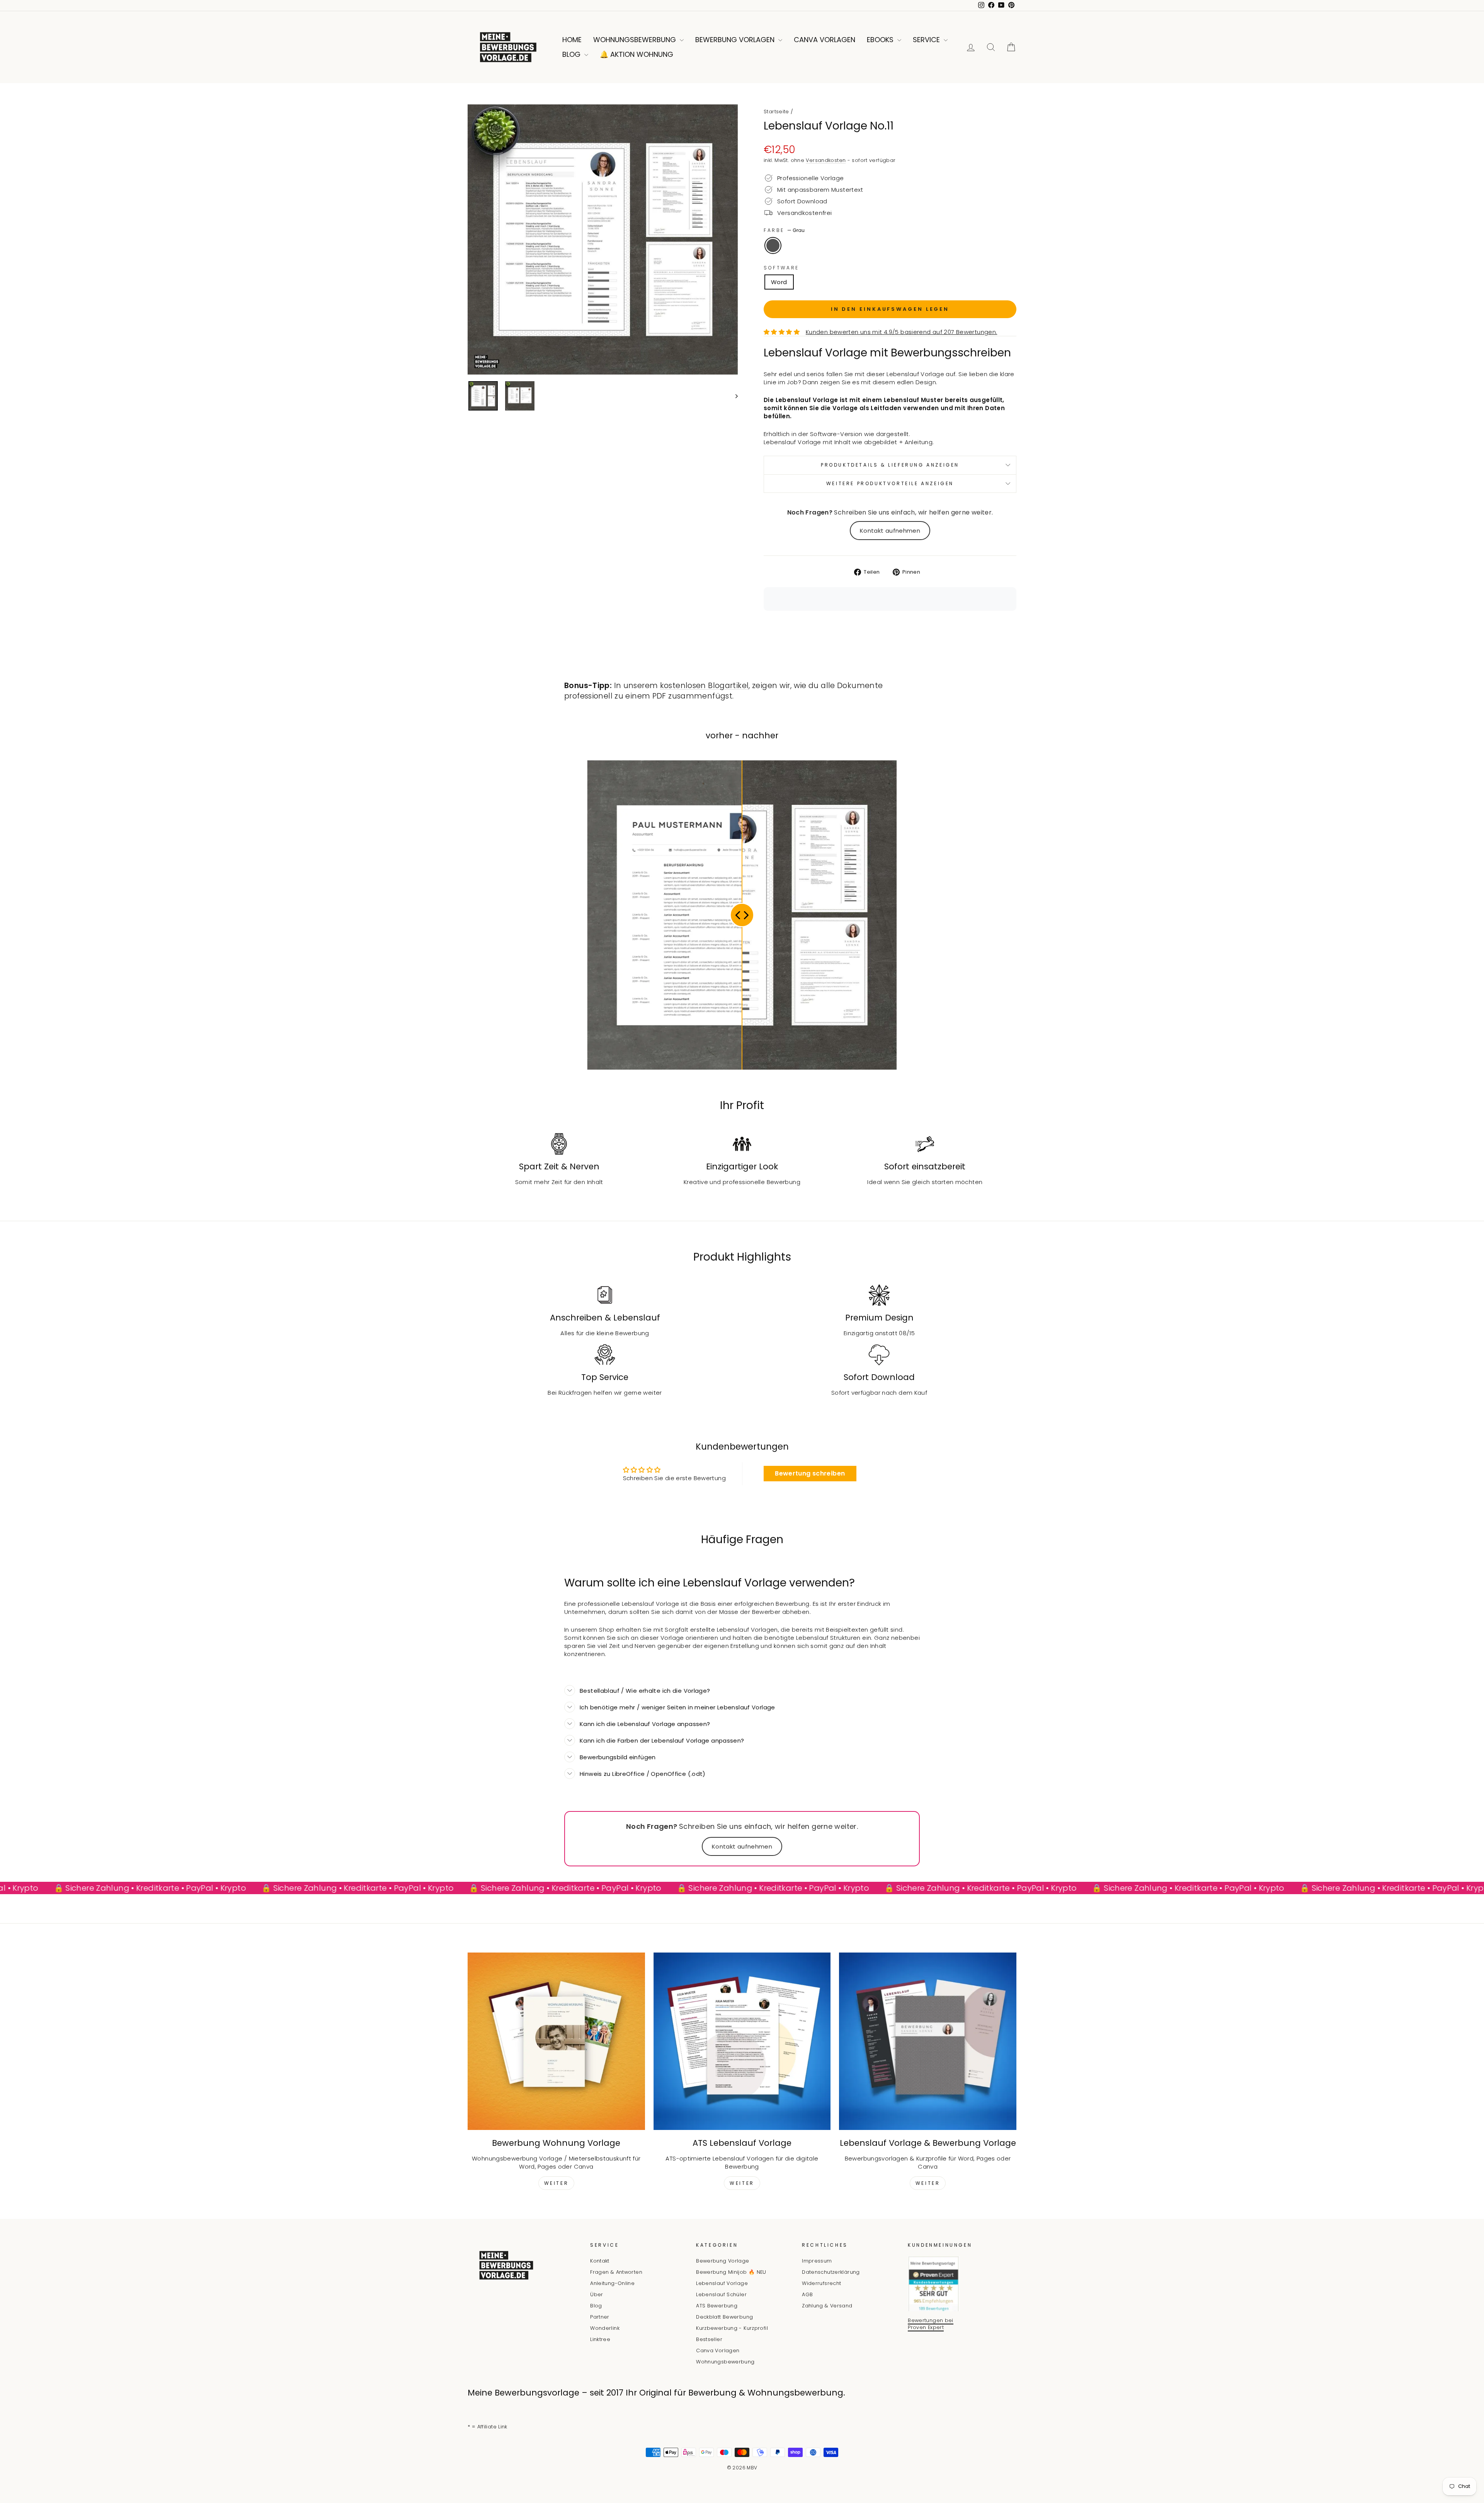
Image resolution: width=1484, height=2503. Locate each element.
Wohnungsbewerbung (636, 40)
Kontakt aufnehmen (890, 531)
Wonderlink (605, 2328)
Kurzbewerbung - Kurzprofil (732, 2328)
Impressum (817, 2261)
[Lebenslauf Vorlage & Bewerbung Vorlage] (928, 2041)
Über (597, 2294)
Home (572, 40)
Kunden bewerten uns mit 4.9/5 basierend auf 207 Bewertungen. (902, 332)
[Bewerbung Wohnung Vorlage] (556, 2041)
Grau (773, 245)
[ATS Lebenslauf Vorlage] (742, 2041)
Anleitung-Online (612, 2283)
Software (781, 268)
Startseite (776, 112)
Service (927, 40)
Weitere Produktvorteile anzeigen (890, 483)
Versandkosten (826, 160)
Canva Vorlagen (825, 40)
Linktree (600, 2339)
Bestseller (709, 2339)
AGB (807, 2294)
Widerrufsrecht (821, 2283)
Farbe (784, 230)
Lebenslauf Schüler (721, 2294)
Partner (600, 2317)
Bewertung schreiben (810, 1473)
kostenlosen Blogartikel (705, 686)
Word (779, 282)
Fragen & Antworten (616, 2272)
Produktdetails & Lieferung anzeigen (890, 465)
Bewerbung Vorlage (722, 2261)
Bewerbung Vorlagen (736, 40)
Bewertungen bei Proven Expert (931, 2324)
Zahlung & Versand (827, 2306)
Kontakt (600, 2261)
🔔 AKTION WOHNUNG (636, 54)
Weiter (556, 2183)
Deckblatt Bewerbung (724, 2317)
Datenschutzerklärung (831, 2272)
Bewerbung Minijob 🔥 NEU (731, 2272)
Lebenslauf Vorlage (722, 2283)
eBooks (881, 40)
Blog (572, 54)
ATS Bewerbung (717, 2306)
